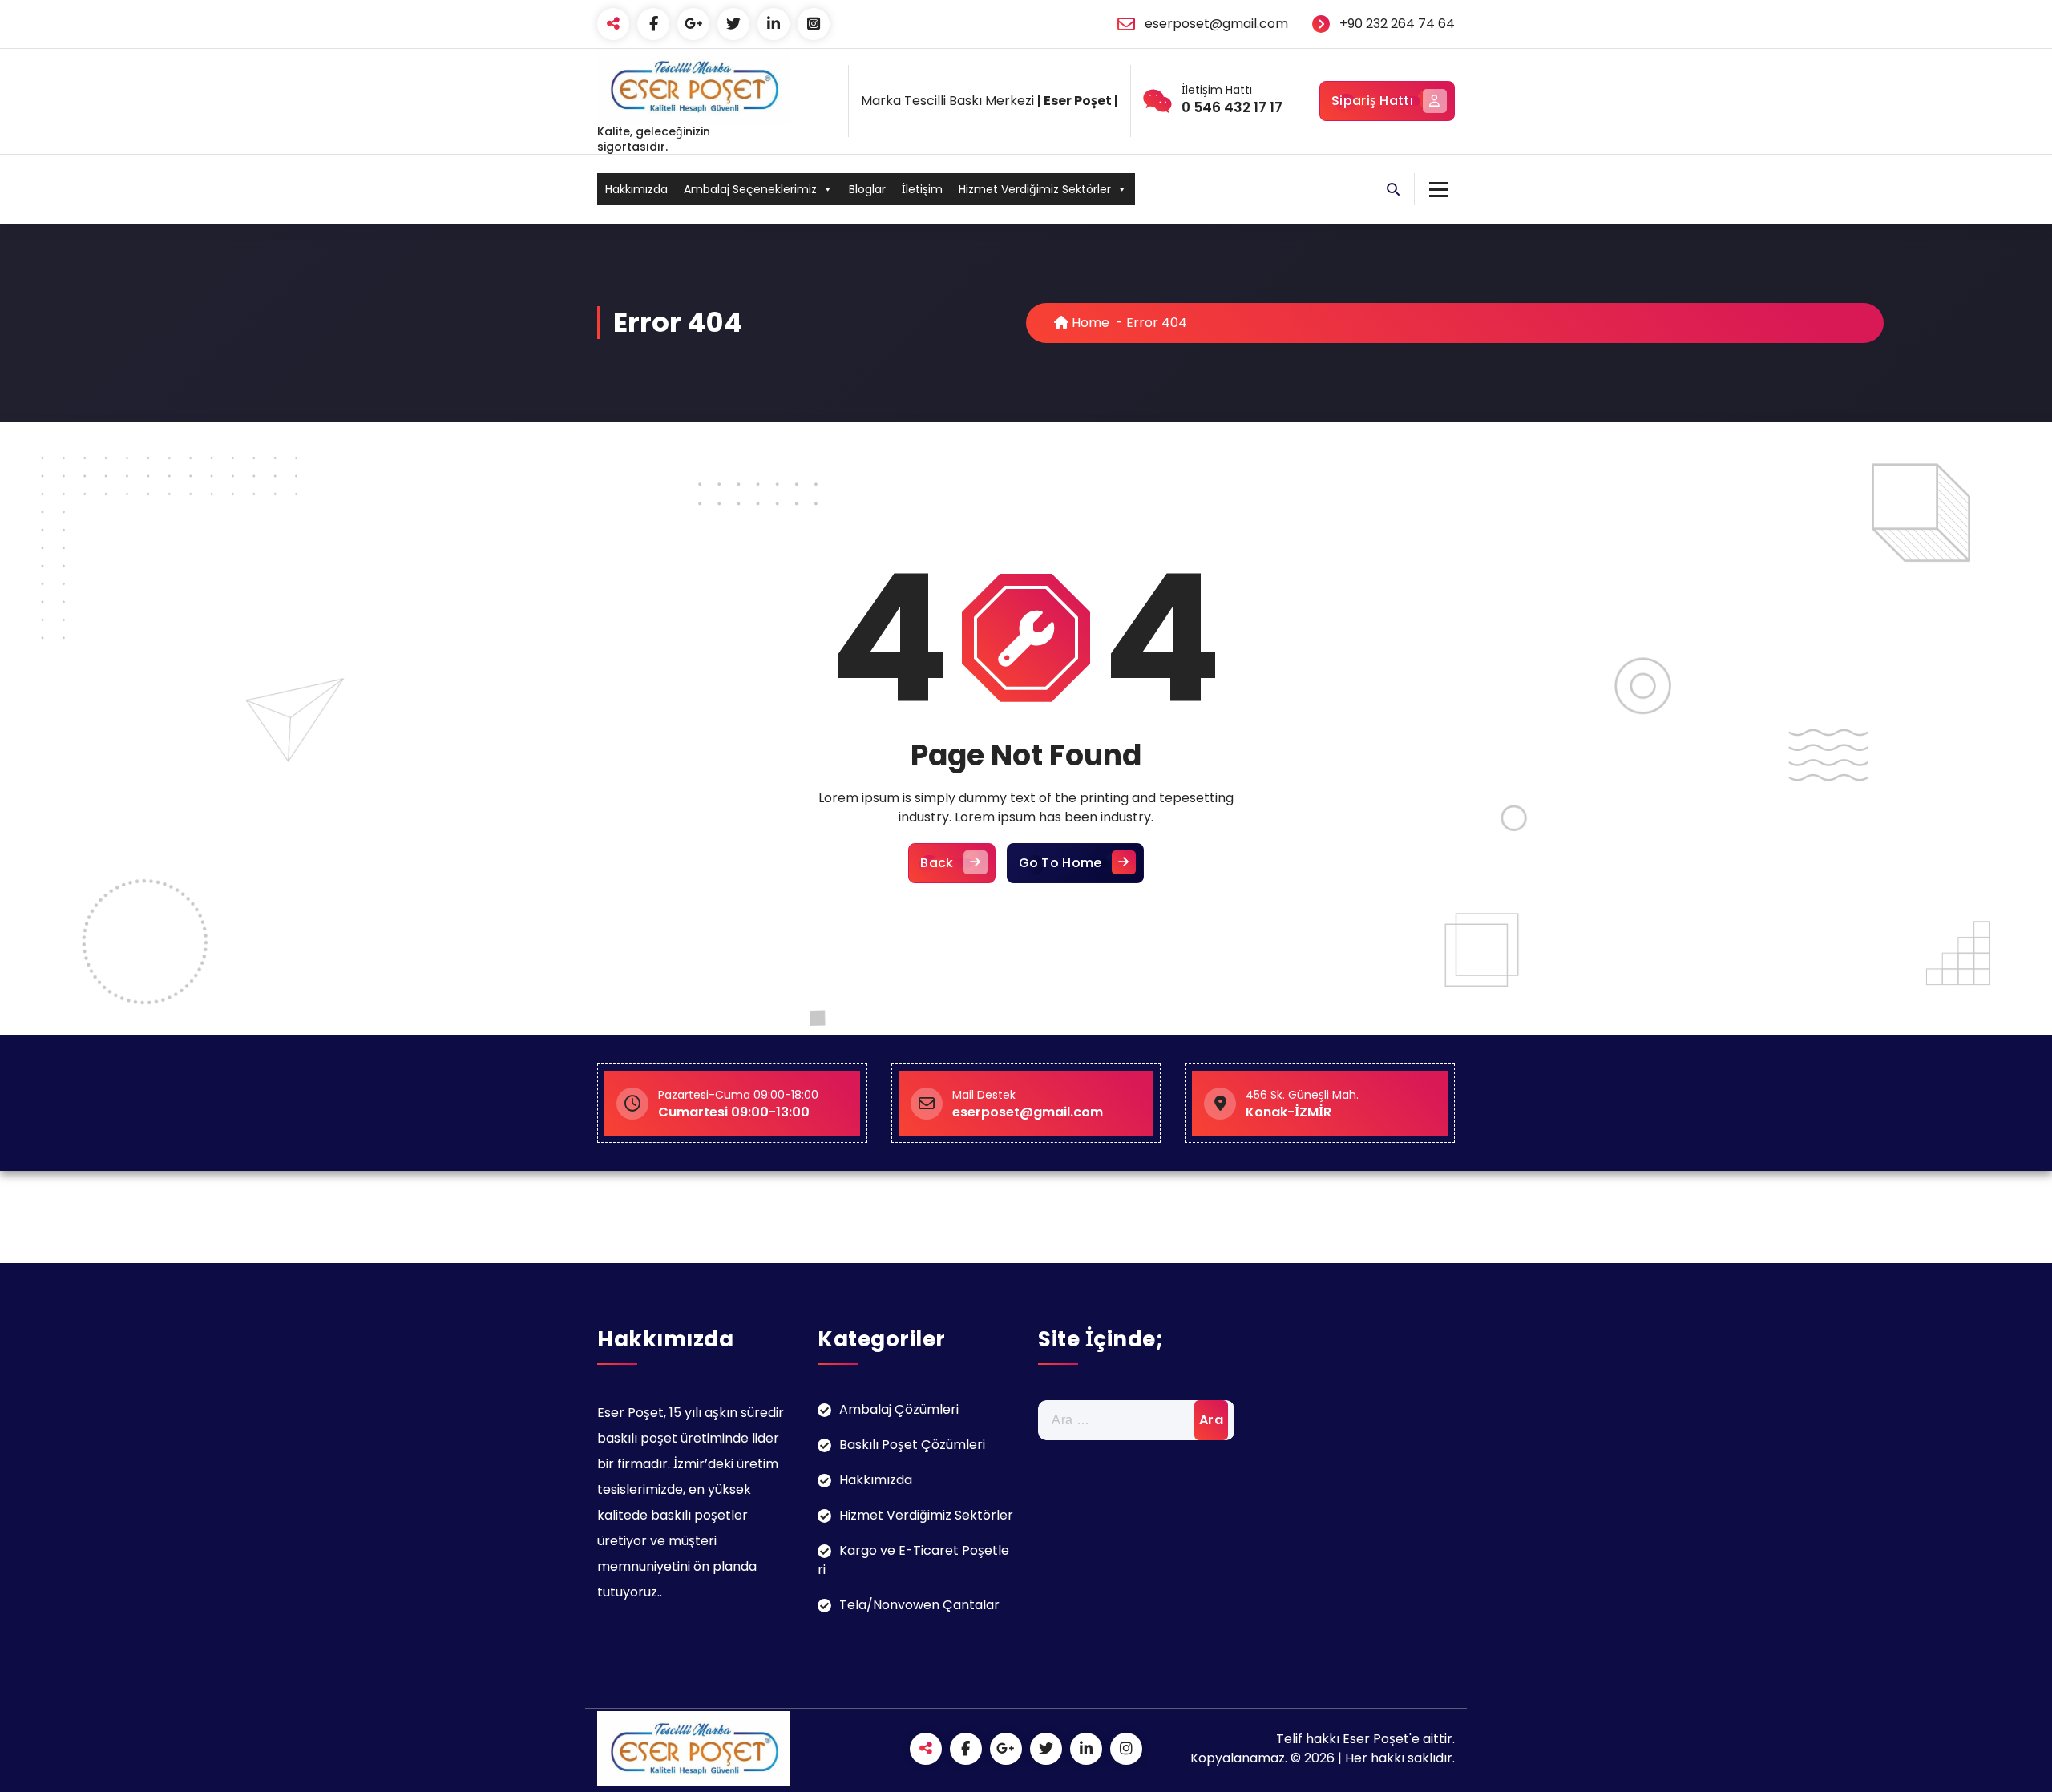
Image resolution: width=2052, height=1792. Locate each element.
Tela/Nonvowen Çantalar (919, 1605)
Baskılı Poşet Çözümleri (912, 1445)
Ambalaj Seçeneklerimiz (750, 189)
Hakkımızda (636, 189)
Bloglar (867, 189)
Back (937, 863)
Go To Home (1060, 863)
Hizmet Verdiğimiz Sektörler (1035, 189)
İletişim (922, 189)
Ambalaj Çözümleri (899, 1409)
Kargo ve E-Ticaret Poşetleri (913, 1560)
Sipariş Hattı (1372, 101)
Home (1089, 323)
